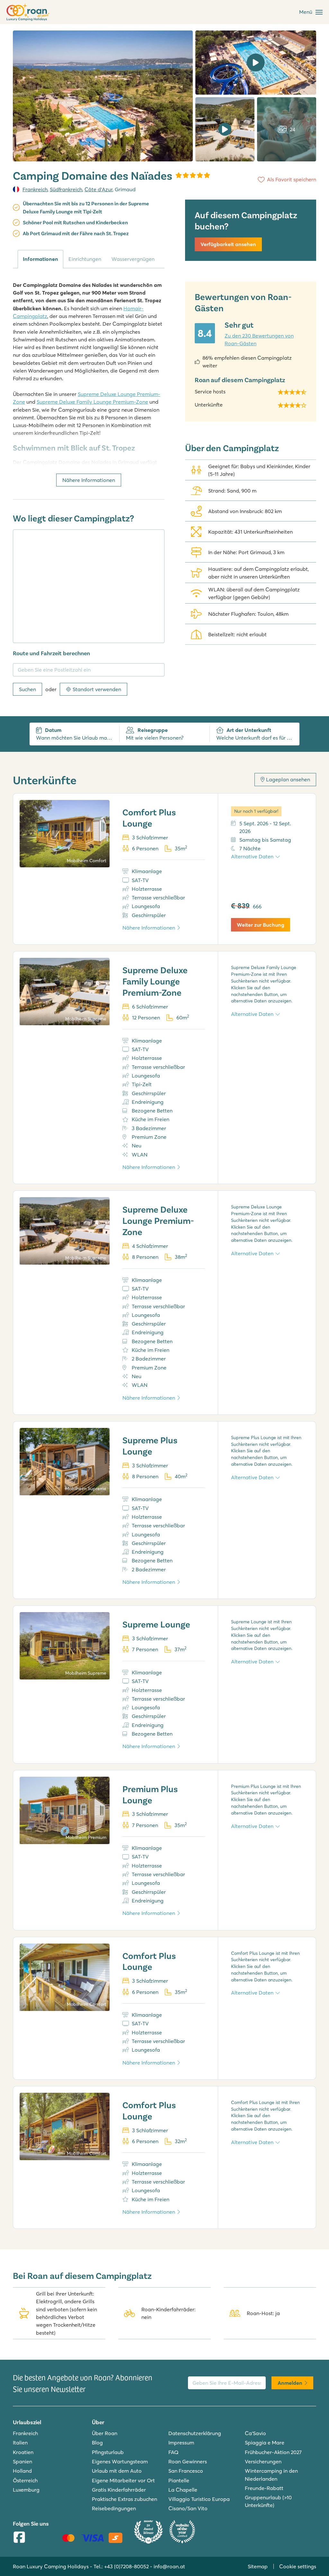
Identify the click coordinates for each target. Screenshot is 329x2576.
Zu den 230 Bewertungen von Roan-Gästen (259, 339)
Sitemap (258, 2566)
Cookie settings (298, 2566)
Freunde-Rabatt (264, 2488)
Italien (20, 2443)
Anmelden (290, 2383)
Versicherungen (263, 2461)
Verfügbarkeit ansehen (228, 244)
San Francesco (186, 2471)
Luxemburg (26, 2490)
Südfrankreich (66, 189)
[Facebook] (19, 2538)
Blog (97, 2443)
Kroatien (23, 2452)
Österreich (25, 2480)
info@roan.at (169, 2566)
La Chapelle (183, 2490)
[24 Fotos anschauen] (103, 96)
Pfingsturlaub (108, 2452)
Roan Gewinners (188, 2461)
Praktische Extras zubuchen (124, 2499)
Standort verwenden (97, 689)
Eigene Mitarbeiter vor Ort (123, 2480)
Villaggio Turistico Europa (199, 2499)
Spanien (22, 2461)
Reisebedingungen (114, 2508)
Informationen (40, 259)
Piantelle (179, 2480)
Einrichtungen (85, 259)
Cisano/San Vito (188, 2508)
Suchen (27, 689)
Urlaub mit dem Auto (117, 2471)
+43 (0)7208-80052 (126, 2566)
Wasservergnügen (133, 259)
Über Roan (105, 2433)
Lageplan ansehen (288, 779)
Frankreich (35, 189)
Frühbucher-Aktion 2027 (273, 2452)
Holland (22, 2471)
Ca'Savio (255, 2433)
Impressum (181, 2443)
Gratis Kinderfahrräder (119, 2490)
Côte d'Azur (98, 189)
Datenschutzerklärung (195, 2433)
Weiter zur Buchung (261, 925)
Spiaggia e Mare (265, 2443)
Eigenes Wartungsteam (120, 2461)
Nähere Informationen (89, 480)
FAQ (173, 2452)
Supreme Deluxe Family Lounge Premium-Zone (92, 402)
